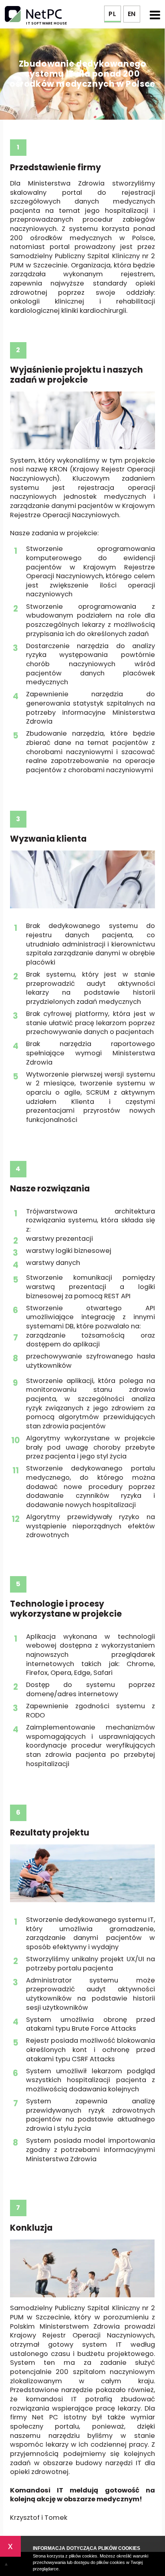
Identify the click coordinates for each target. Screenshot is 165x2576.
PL (112, 14)
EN (132, 14)
